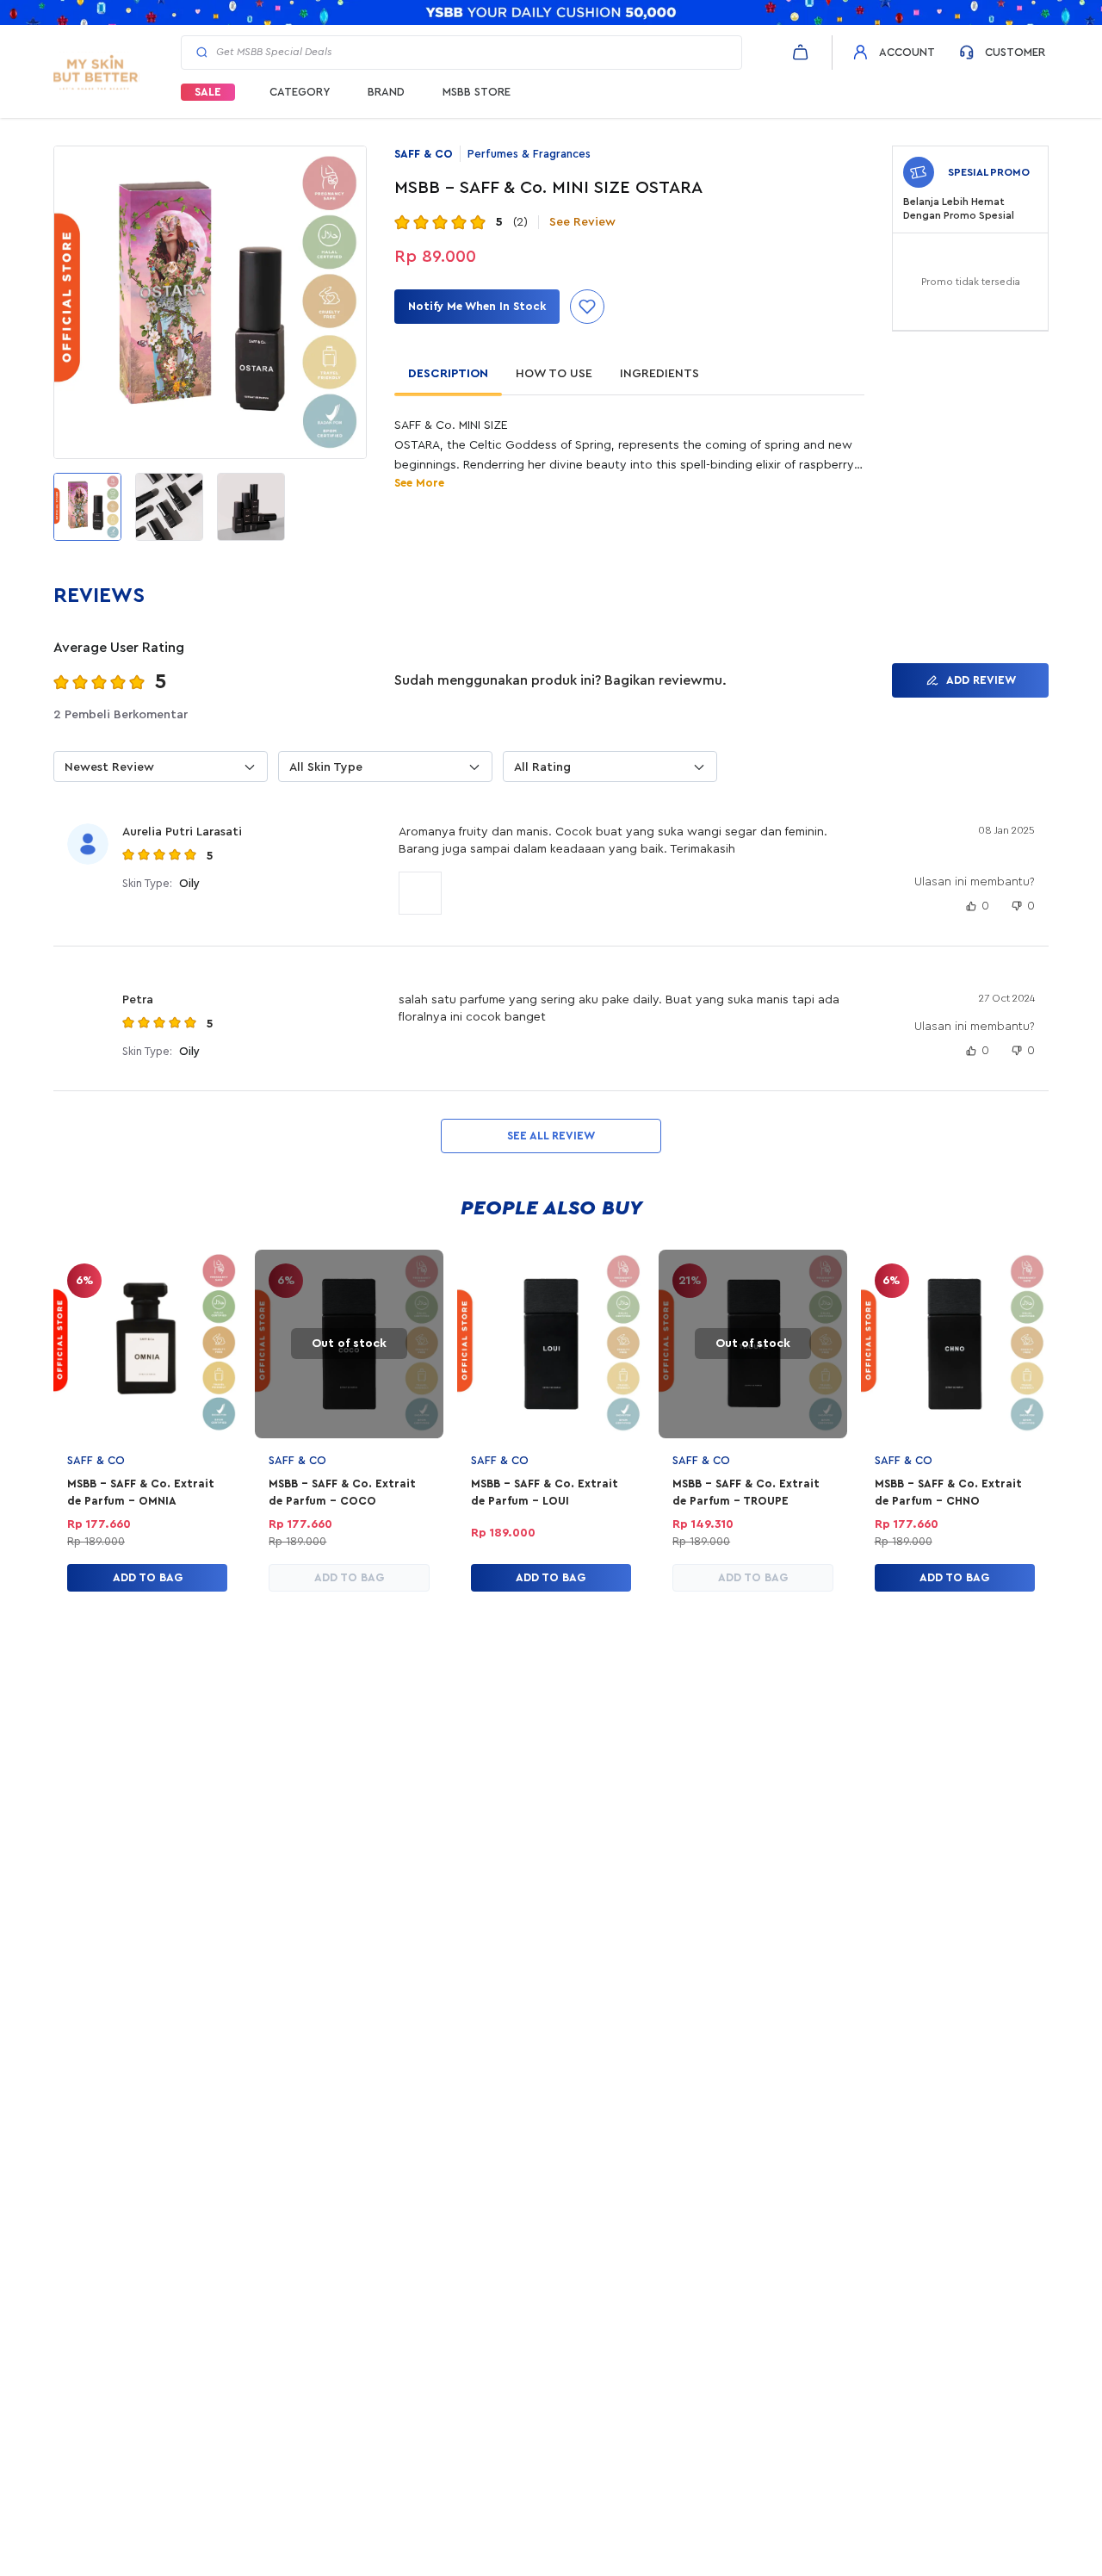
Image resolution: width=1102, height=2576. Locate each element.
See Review (582, 222)
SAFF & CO (424, 154)
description (448, 374)
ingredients (659, 374)
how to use (554, 374)
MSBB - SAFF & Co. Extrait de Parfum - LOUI (545, 1492)
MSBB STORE (477, 92)
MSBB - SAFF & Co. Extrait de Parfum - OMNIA (141, 1492)
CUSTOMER (1015, 52)
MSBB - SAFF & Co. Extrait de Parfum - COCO (342, 1492)
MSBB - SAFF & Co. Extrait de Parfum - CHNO (948, 1492)
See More (419, 483)
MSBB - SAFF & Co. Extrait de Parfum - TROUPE (746, 1492)
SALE (208, 92)
